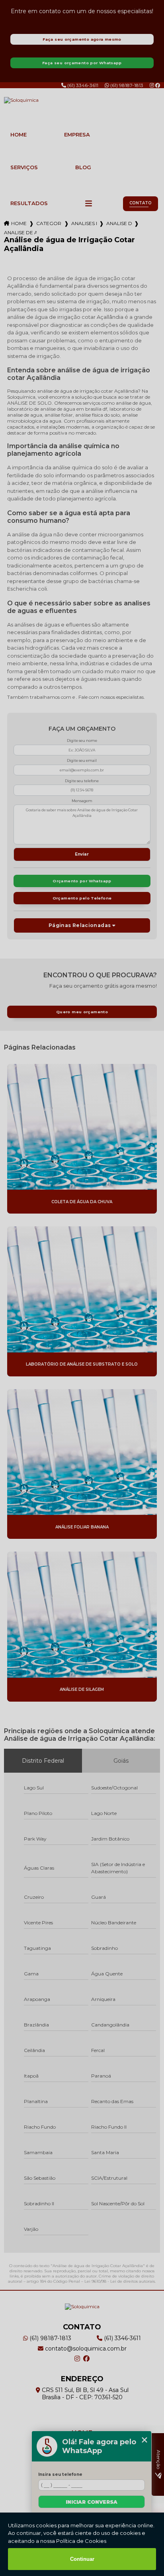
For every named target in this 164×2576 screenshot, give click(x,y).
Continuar (82, 2559)
